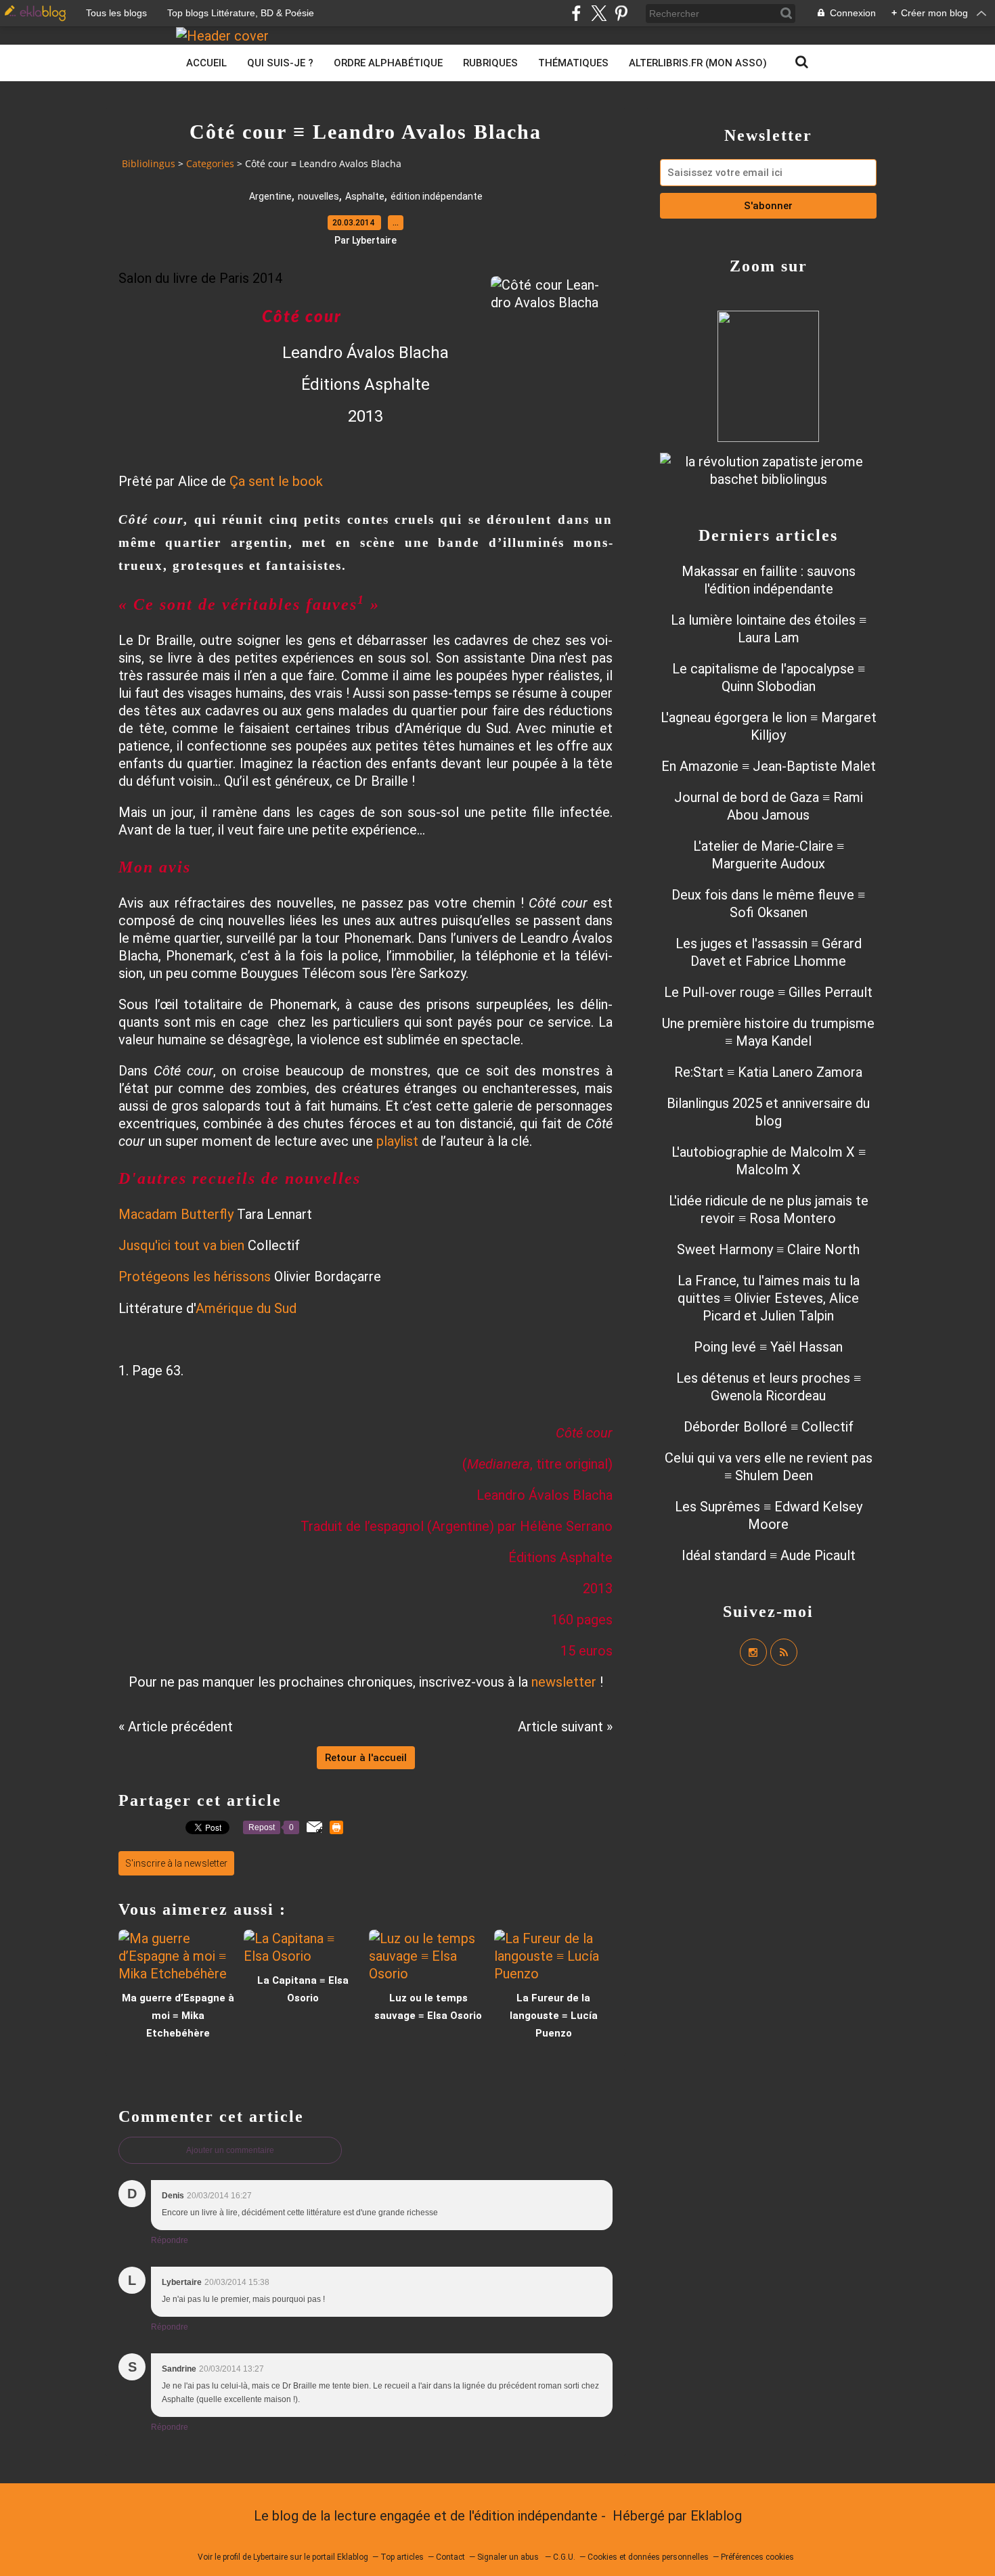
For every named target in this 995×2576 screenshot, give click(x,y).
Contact (450, 2557)
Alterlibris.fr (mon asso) (698, 63)
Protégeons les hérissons (195, 1276)
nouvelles (318, 196)
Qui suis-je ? (280, 63)
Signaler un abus (509, 2557)
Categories (210, 163)
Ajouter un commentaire (230, 2150)
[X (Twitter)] (599, 13)
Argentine (270, 196)
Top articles (402, 2557)
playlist (397, 1141)
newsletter (564, 1682)
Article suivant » (565, 1727)
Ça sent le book (276, 481)
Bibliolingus (149, 163)
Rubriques (490, 63)
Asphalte (365, 196)
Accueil (206, 63)
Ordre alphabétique (388, 63)
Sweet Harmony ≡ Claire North (768, 1249)
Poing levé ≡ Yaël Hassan (768, 1347)
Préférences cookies (757, 2557)
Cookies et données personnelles (648, 2557)
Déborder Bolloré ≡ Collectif (769, 1427)
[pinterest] (621, 13)
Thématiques (573, 63)
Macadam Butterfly (176, 1214)
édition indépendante (437, 196)
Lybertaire (270, 2557)
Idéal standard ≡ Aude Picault (769, 1555)
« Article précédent (176, 1727)
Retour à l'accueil (366, 1758)
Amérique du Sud (246, 1308)
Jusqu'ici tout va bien (181, 1245)
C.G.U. (564, 2557)
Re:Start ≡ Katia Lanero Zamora (768, 1072)
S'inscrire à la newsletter (176, 1863)
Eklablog (716, 2516)
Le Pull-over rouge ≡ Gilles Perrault (768, 992)
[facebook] (576, 13)
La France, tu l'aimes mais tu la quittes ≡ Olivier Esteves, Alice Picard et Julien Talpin (769, 1298)
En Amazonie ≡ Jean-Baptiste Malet (769, 766)
